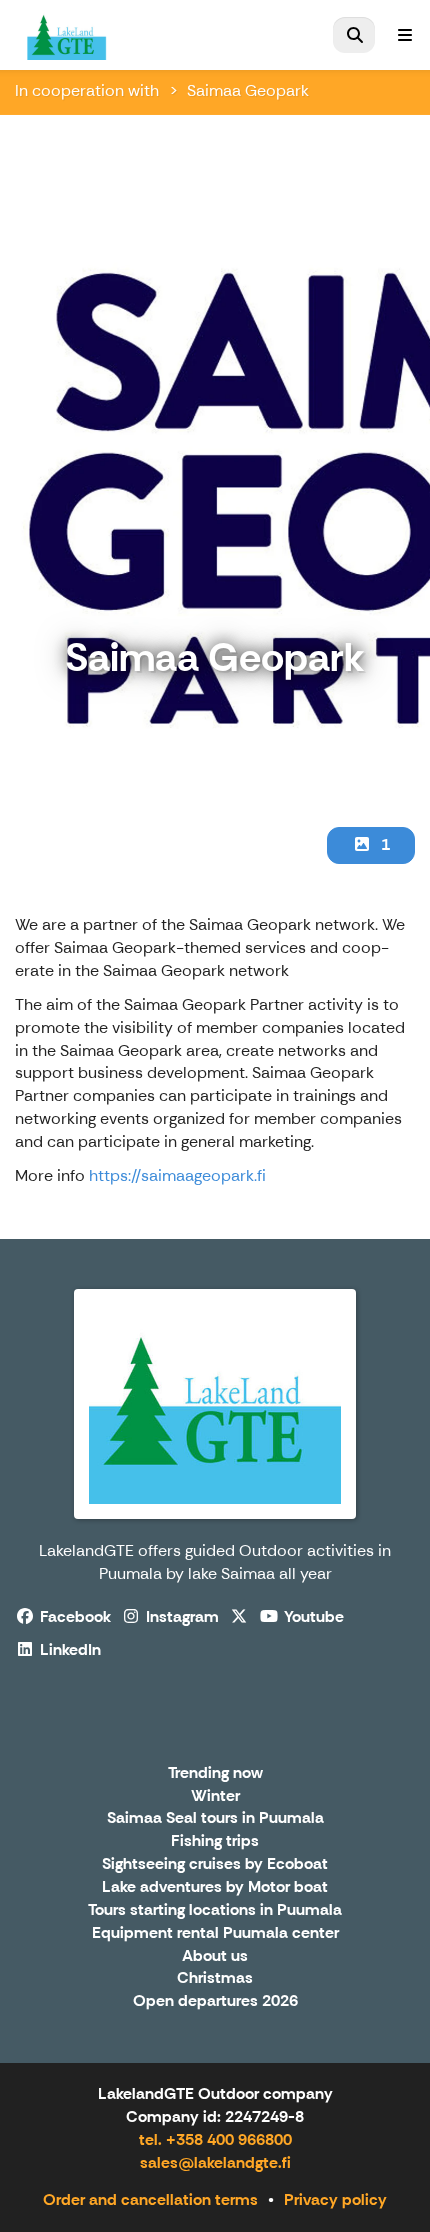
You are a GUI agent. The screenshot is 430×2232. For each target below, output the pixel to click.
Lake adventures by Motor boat (215, 1887)
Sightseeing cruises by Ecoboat (215, 1864)
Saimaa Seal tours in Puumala (215, 1818)
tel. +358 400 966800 (215, 2139)
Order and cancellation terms (150, 2199)
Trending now (215, 1773)
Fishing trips (215, 1841)
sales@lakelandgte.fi (215, 2162)
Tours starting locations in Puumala (215, 1910)
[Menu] (405, 35)
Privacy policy (335, 2199)
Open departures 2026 (215, 2001)
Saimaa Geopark (248, 90)
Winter (215, 1796)
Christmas (215, 1978)
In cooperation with (87, 90)
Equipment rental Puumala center (215, 1933)
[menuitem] (354, 35)
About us (215, 1956)
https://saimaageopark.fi (177, 1175)
